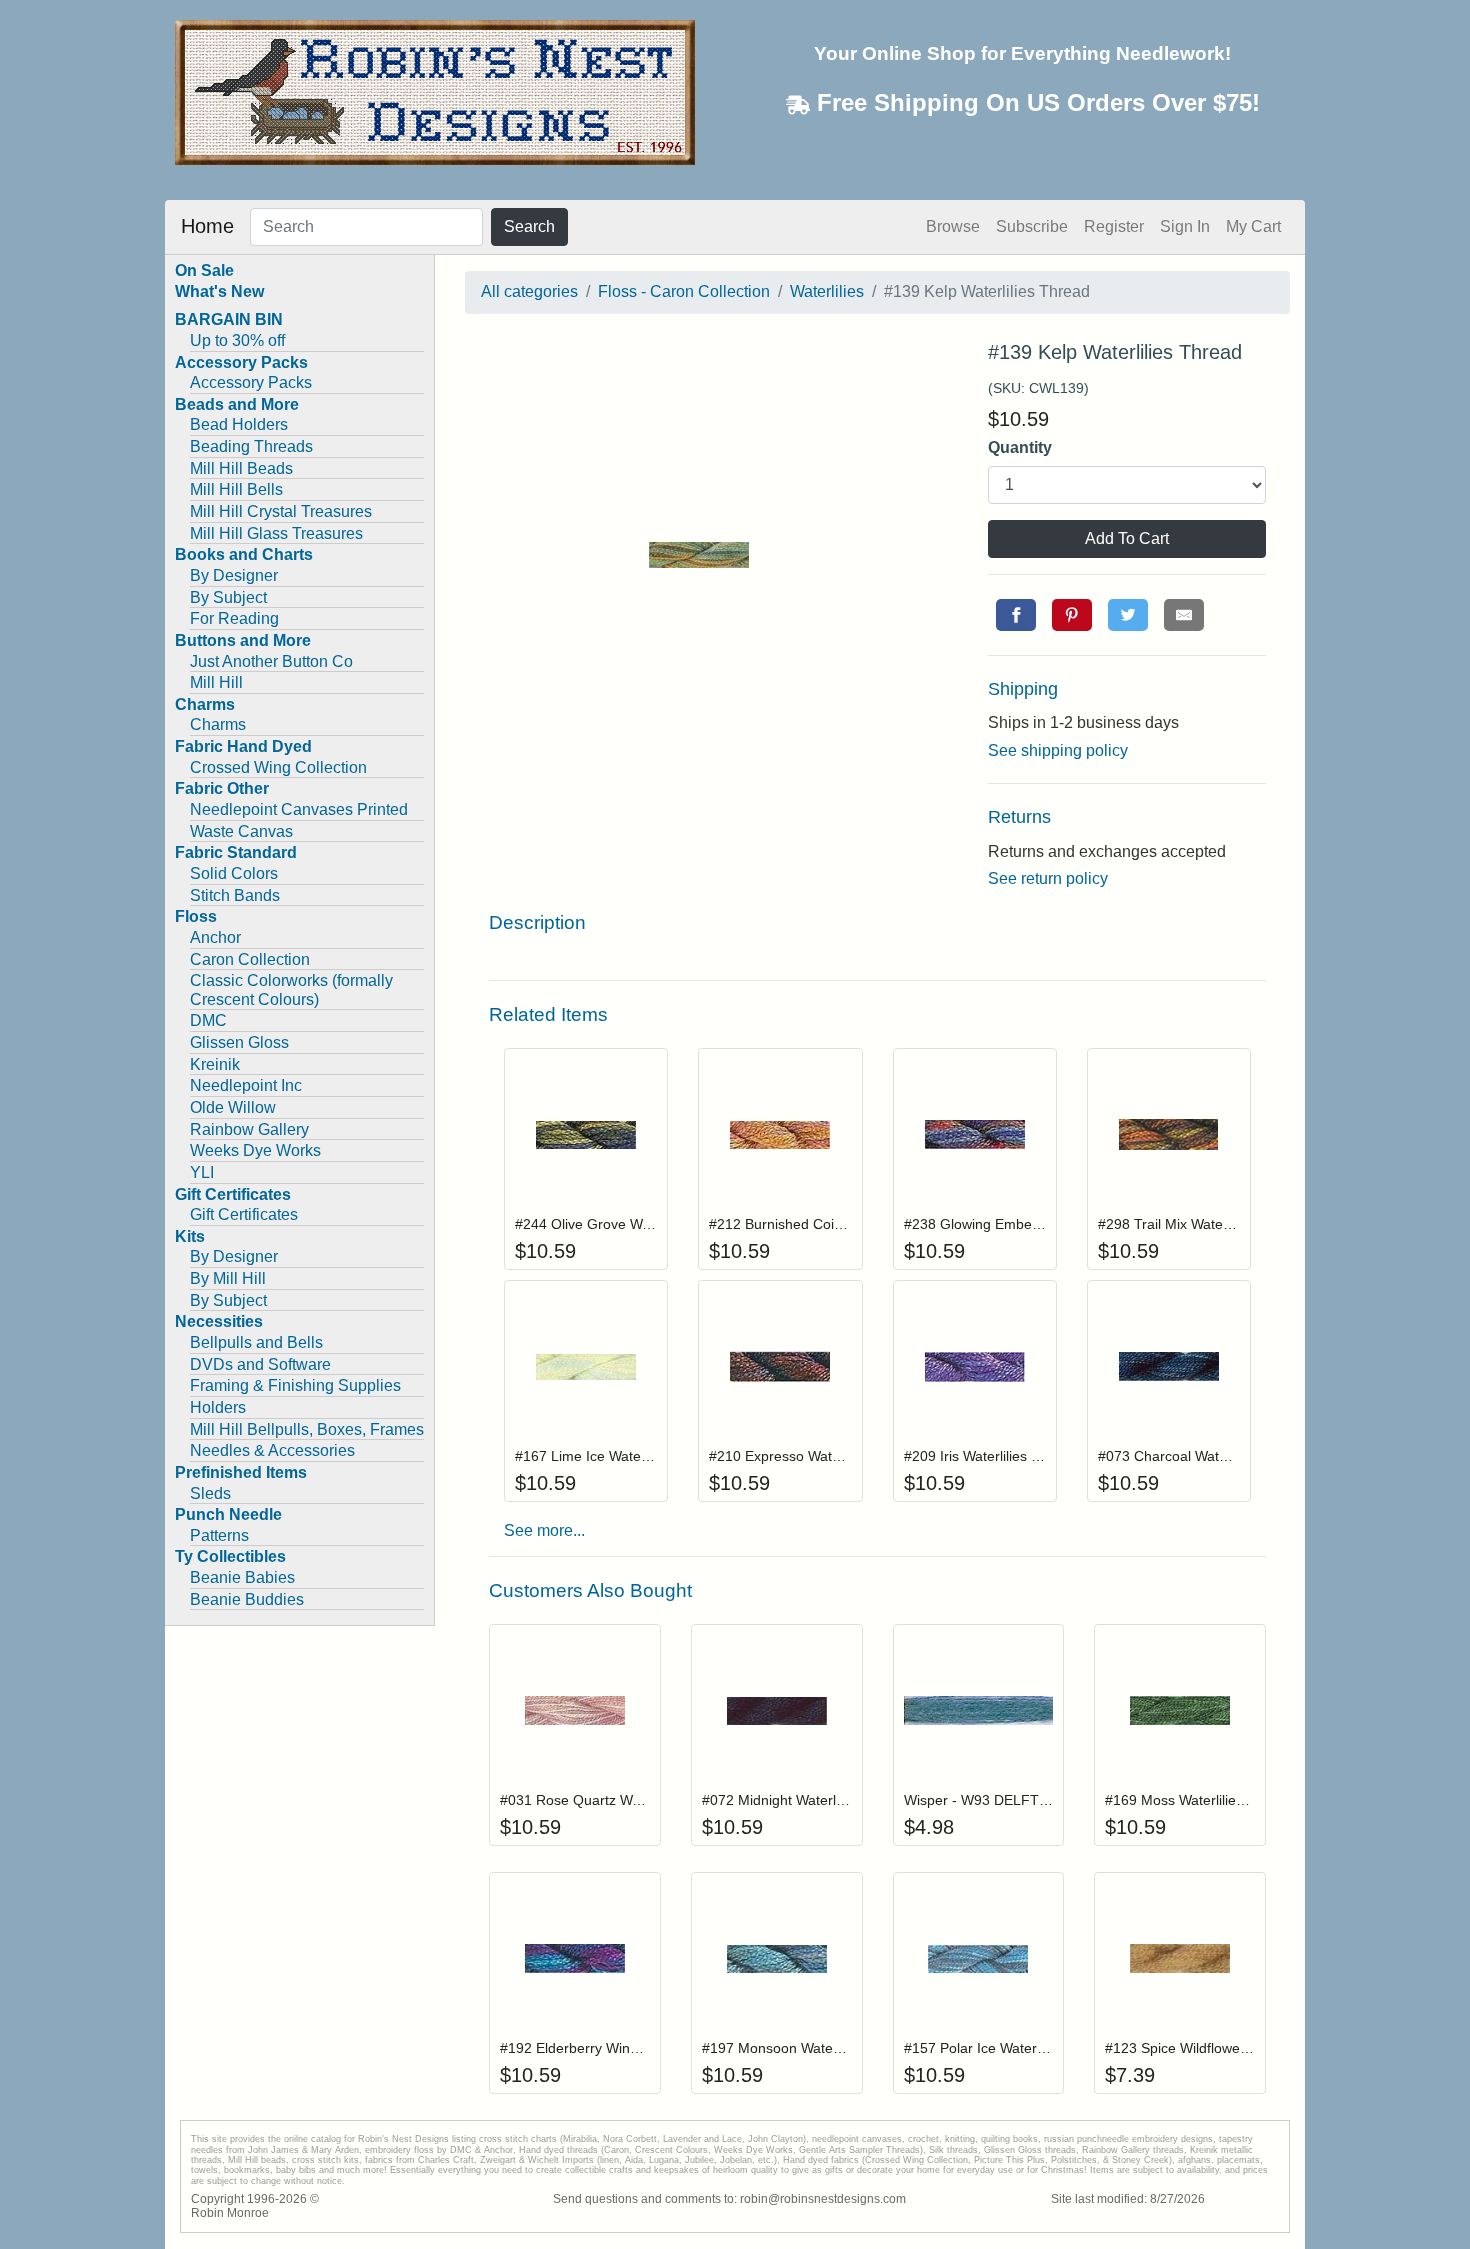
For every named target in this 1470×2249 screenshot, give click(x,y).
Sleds (210, 1493)
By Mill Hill (228, 1278)
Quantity (1020, 447)
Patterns (219, 1535)
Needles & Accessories (272, 1450)
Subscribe (1032, 226)
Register (1114, 226)
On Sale (204, 270)
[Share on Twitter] (1128, 615)
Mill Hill (216, 682)
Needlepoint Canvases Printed (299, 809)
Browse (953, 226)
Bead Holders (239, 424)
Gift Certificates (244, 1214)
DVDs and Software (260, 1364)
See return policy (1048, 878)
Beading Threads (251, 446)
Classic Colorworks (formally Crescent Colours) (291, 990)
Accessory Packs (251, 382)
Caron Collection (250, 959)
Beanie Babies (242, 1577)
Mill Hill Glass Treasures (276, 533)
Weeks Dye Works (255, 1150)
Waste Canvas (241, 831)
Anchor (215, 937)
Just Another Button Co (271, 661)
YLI (202, 1172)
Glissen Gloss (239, 1042)
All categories (529, 291)
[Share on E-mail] (1184, 615)
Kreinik (215, 1064)
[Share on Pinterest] (1072, 615)
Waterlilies (827, 291)
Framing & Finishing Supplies (295, 1385)
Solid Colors (234, 873)
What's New (219, 291)
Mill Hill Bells (236, 489)
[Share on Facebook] (1016, 615)
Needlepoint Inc (246, 1085)
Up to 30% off (237, 340)
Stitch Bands (235, 895)
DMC (208, 1020)
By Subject (228, 597)
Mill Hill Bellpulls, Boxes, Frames (307, 1429)
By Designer (234, 575)
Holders (218, 1407)
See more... (544, 1530)
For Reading (234, 618)
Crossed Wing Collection (278, 767)
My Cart (1253, 226)
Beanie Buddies (247, 1599)
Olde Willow (233, 1107)
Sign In (1185, 226)
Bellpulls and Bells (256, 1342)
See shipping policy (1058, 750)
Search (529, 226)
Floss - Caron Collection (684, 291)
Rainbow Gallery (249, 1129)
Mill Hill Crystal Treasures (281, 511)
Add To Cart (1127, 538)
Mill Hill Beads (241, 468)
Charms (218, 724)
